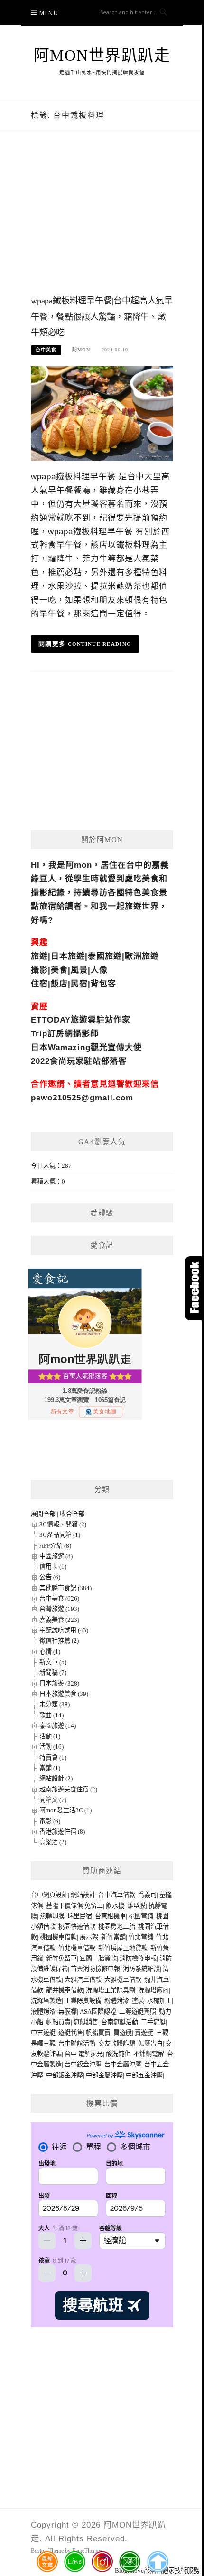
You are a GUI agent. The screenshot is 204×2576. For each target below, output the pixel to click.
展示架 (89, 1937)
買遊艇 (123, 2032)
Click (195, 1288)
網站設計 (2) (56, 1778)
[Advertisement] (102, 222)
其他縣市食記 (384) (65, 1588)
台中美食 (46, 350)
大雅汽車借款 (83, 1980)
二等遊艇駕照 (138, 2012)
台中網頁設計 (49, 1895)
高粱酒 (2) (53, 1842)
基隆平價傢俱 (65, 1906)
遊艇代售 (71, 2032)
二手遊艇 (153, 2022)
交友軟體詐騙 (117, 2043)
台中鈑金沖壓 (83, 2064)
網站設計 (83, 1895)
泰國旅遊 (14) (58, 1726)
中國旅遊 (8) (56, 1556)
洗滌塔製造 (46, 2001)
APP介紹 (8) (55, 1546)
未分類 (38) (55, 1704)
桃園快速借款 (77, 1927)
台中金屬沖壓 (123, 2064)
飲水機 (115, 1906)
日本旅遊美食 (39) (64, 1694)
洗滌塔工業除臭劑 (111, 1990)
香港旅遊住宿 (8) (62, 1832)
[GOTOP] (157, 2562)
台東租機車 (110, 1916)
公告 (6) (50, 1577)
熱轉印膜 (52, 1916)
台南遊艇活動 (120, 2022)
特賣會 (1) (53, 1757)
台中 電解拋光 (84, 2054)
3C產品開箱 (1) (60, 1535)
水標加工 (159, 2001)
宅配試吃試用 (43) (64, 1630)
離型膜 (136, 1906)
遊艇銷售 (86, 2022)
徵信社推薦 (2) (59, 1641)
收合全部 (72, 1514)
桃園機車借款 (58, 1937)
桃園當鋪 (141, 1916)
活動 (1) (50, 1736)
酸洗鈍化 (118, 2054)
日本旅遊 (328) (59, 1683)
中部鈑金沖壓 (65, 2075)
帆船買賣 (58, 2022)
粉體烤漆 (117, 2001)
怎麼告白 (150, 2043)
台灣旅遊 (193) (59, 1609)
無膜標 (68, 2012)
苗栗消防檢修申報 (95, 1969)
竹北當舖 (141, 1937)
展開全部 (43, 1514)
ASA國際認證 (98, 2012)
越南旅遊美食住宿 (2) (68, 1789)
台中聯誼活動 (77, 2043)
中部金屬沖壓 (104, 2075)
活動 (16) (51, 1747)
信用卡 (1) (53, 1567)
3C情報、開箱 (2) (63, 1524)
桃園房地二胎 (117, 1927)
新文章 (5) (53, 1662)
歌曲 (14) (51, 1715)
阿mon (81, 350)
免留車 (94, 1906)
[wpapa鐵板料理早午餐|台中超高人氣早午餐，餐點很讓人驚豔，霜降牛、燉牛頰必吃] (102, 413)
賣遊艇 (144, 2032)
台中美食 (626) (59, 1598)
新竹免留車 (61, 1958)
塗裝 (138, 2001)
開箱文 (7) (53, 1800)
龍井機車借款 (65, 1990)
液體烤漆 (43, 2012)
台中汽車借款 (117, 1895)
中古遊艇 (43, 2032)
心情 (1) (50, 1652)
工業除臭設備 (83, 2001)
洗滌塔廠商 (153, 1990)
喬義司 (147, 1895)
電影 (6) (50, 1821)
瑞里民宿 (80, 1916)
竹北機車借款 (77, 1948)
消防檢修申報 (138, 1958)
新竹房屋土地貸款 (123, 1948)
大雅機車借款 (123, 1980)
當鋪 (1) (50, 1768)
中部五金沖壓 (144, 2075)
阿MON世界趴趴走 (102, 56)
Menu (49, 13)
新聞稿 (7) (53, 1672)
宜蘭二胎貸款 (98, 1958)
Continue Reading (100, 644)
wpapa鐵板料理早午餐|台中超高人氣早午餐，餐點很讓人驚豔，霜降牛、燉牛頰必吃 (102, 317)
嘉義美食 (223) (59, 1620)
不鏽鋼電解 (149, 2054)
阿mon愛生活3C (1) (65, 1810)
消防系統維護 (141, 1969)
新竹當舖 (113, 1937)
